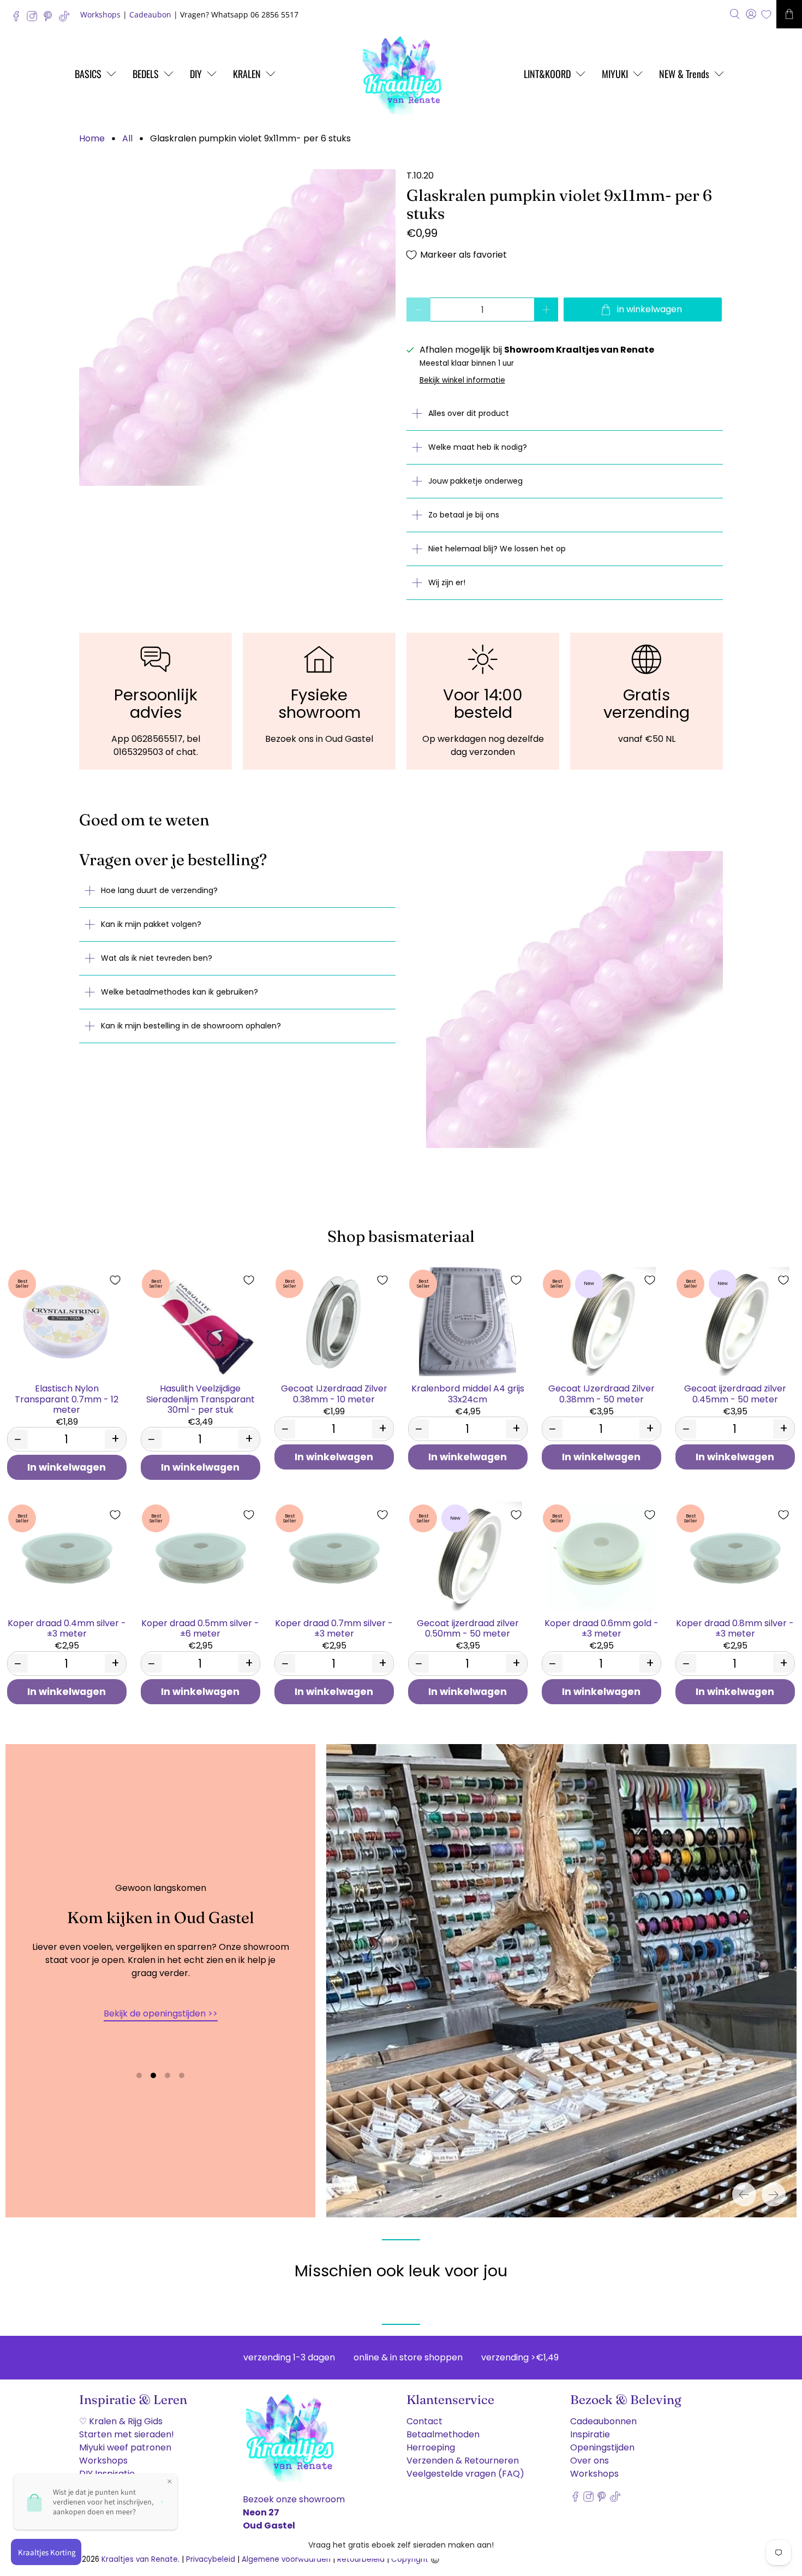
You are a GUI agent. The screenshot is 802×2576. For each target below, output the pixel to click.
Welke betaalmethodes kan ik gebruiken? (179, 992)
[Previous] (744, 2194)
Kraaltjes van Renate (140, 2559)
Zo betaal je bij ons (464, 515)
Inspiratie (590, 2434)
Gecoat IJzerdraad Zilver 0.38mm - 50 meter (601, 1393)
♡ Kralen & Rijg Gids (121, 2421)
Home (92, 139)
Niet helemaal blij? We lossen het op (497, 549)
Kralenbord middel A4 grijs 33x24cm (468, 1393)
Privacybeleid (211, 2559)
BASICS (88, 74)
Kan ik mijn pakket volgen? (151, 924)
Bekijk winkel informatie (462, 380)
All (127, 139)
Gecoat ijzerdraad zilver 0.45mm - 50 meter (735, 1393)
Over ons (589, 2461)
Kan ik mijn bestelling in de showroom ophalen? (191, 1026)
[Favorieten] (766, 14)
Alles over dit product (469, 413)
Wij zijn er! (447, 582)
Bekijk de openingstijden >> (161, 2013)
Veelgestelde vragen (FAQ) (465, 2474)
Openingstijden (602, 2447)
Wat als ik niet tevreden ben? (157, 958)
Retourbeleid (361, 2559)
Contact (424, 2421)
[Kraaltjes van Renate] (401, 74)
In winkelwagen (67, 1467)
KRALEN (247, 74)
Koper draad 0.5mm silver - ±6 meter (200, 1628)
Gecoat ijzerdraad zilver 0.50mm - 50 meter (468, 1628)
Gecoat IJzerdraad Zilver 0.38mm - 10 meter (334, 1393)
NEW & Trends (684, 74)
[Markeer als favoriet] (115, 1280)
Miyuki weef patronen (125, 2447)
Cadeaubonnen (603, 2421)
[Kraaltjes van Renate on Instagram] (35, 19)
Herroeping (431, 2447)
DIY (196, 74)
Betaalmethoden (443, 2434)
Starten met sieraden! (127, 2434)
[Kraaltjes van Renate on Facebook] (19, 19)
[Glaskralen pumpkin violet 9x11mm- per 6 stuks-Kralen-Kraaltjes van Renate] (237, 328)
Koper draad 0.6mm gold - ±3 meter (601, 1628)
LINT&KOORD (547, 74)
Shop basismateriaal (401, 1236)
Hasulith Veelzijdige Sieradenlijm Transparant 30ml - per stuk (200, 1399)
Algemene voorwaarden (286, 2559)
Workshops (100, 14)
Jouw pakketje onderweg (475, 481)
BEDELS (146, 74)
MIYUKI (615, 74)
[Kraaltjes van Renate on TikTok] (67, 19)
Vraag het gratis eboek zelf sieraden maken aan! (401, 2545)
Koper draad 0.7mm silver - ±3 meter (334, 1628)
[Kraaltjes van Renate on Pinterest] (50, 19)
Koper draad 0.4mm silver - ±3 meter (67, 1628)
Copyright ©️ (415, 2559)
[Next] (774, 2194)
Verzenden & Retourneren (463, 2461)
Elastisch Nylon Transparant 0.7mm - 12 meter (67, 1399)
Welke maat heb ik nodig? (478, 447)
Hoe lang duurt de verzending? (159, 890)
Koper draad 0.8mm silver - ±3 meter (735, 1628)
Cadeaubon (150, 14)
